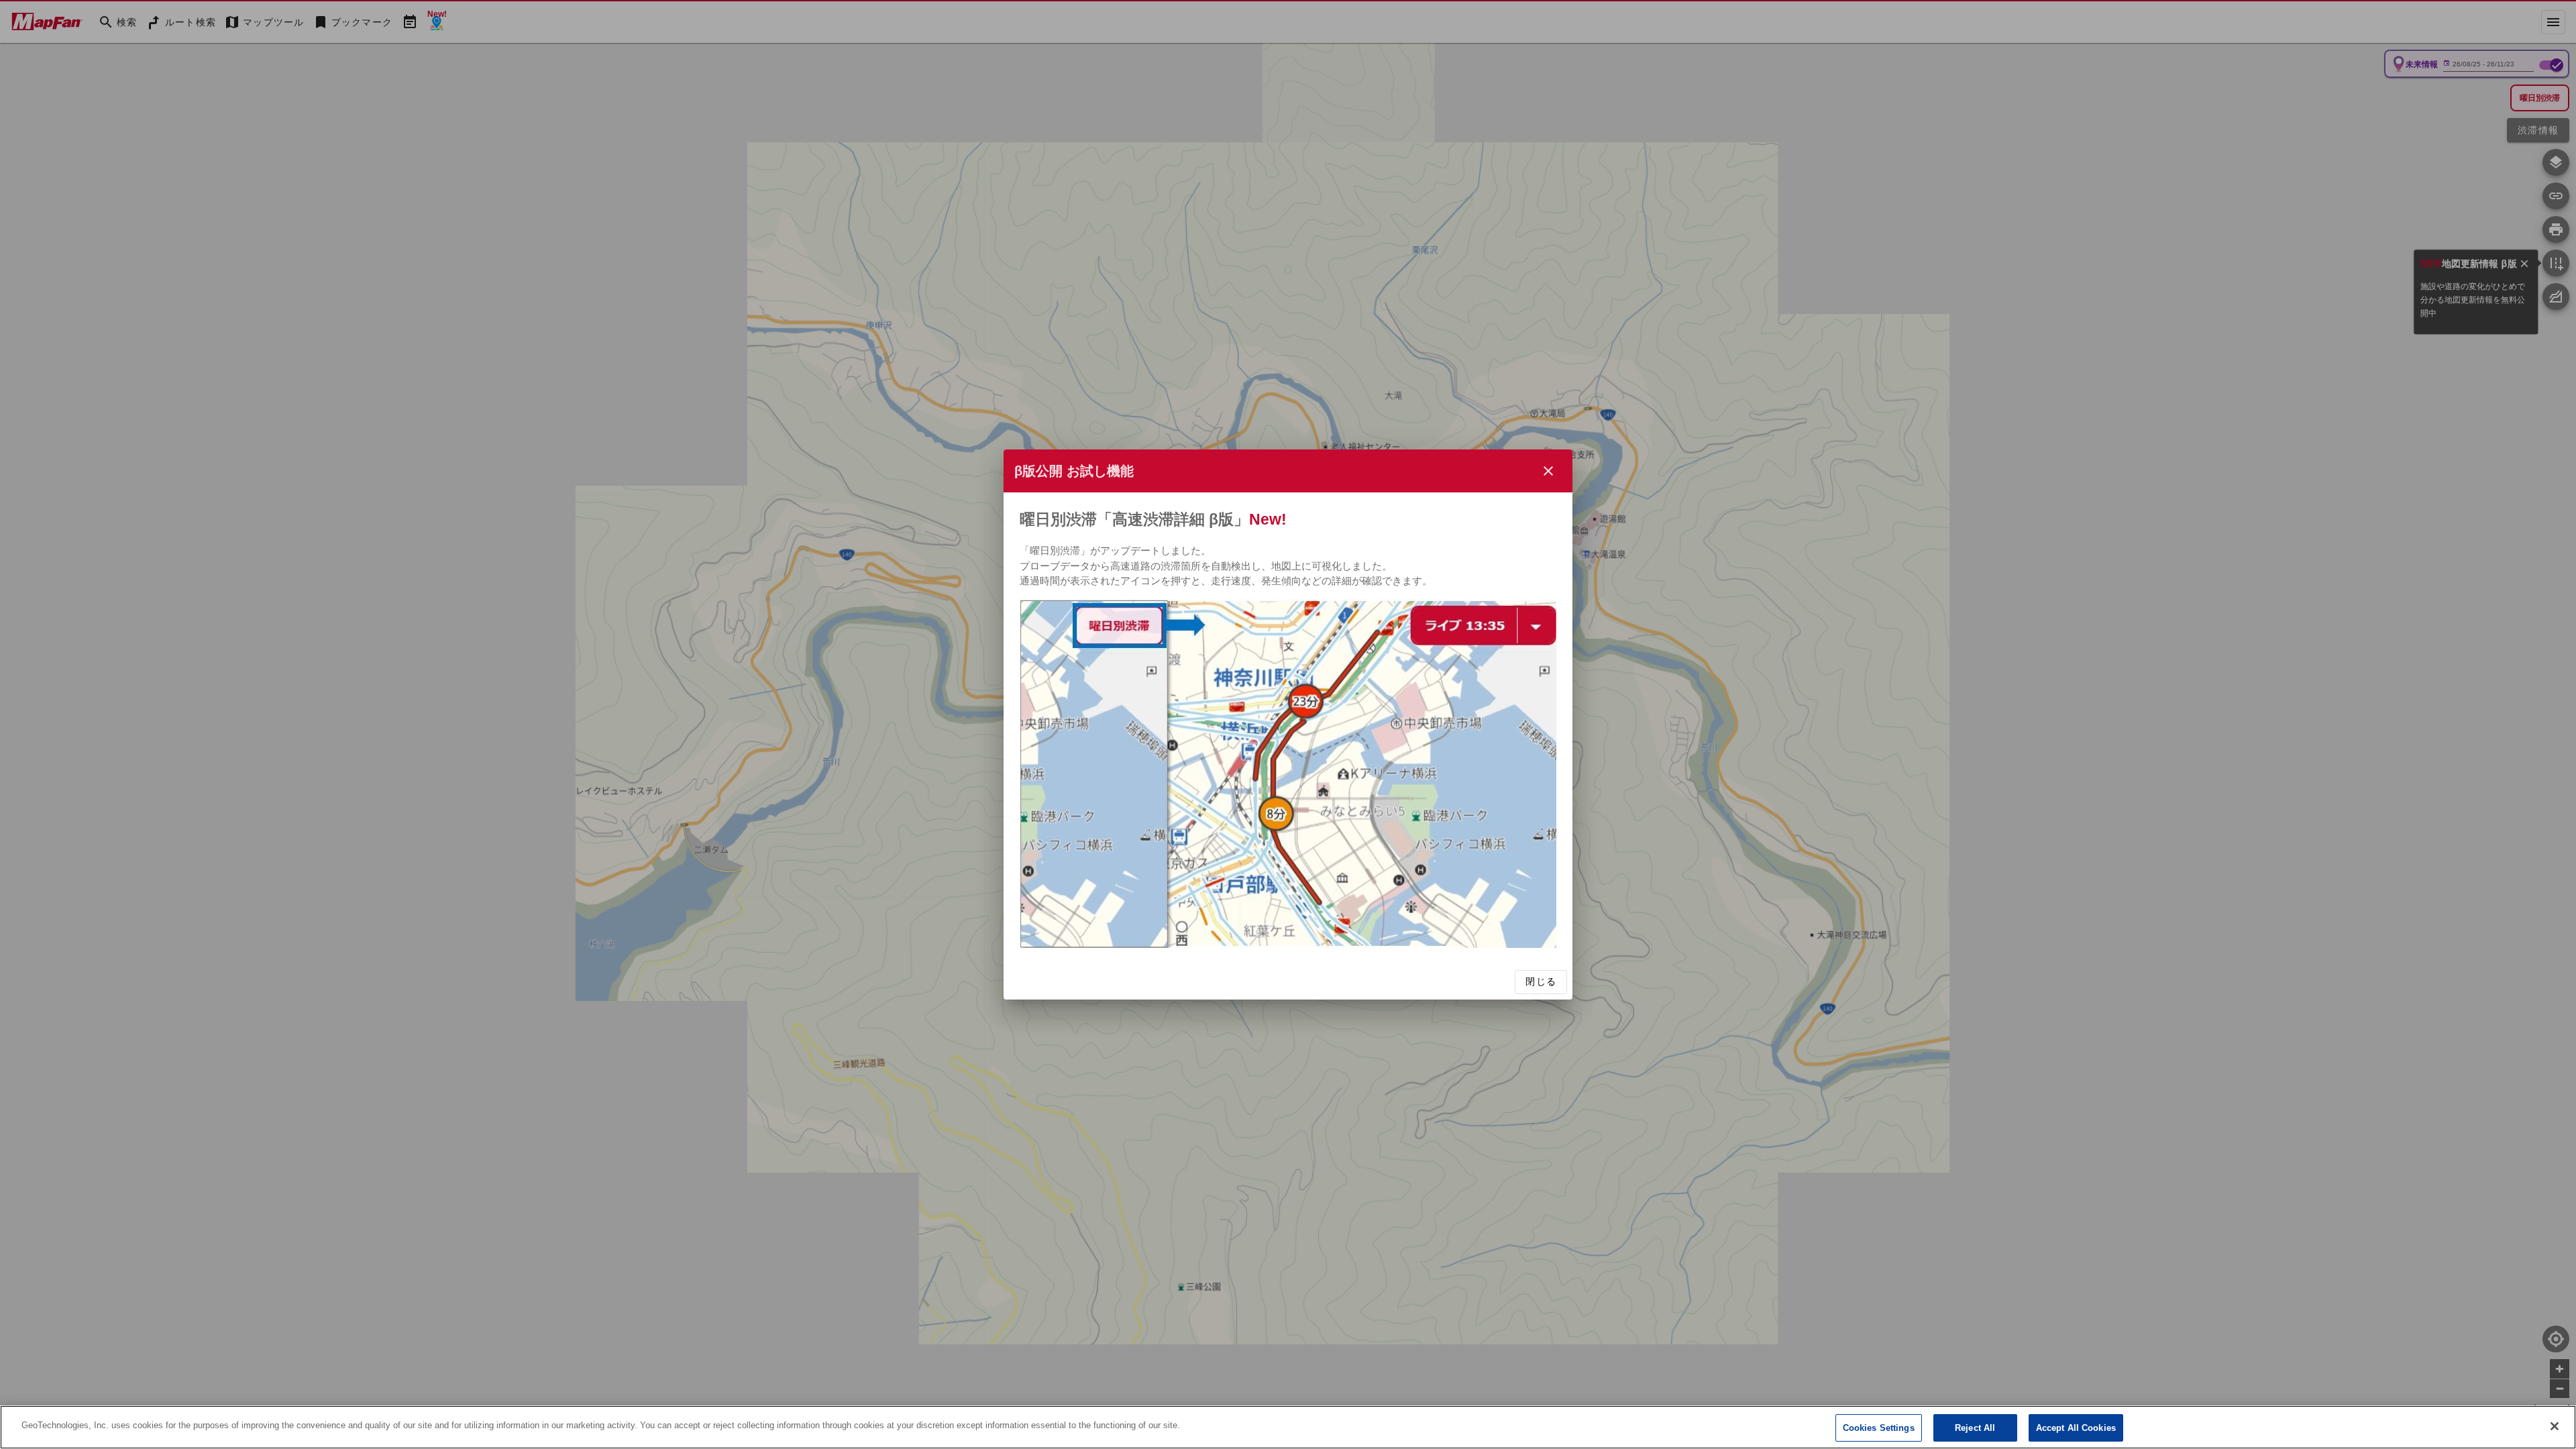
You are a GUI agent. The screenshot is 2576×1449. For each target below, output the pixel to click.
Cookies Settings (1879, 1428)
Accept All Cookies (2076, 1428)
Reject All (1975, 1428)
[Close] (2555, 1426)
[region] (1288, 1427)
